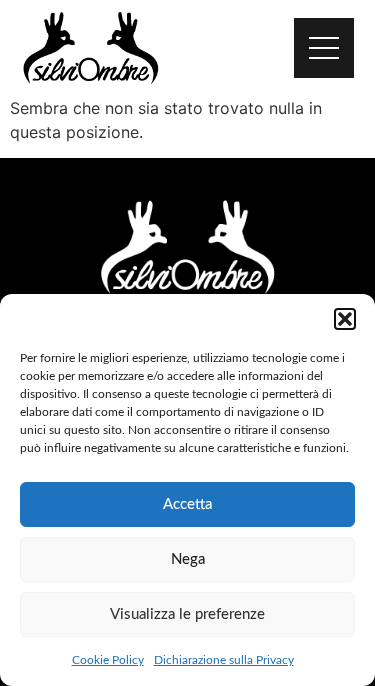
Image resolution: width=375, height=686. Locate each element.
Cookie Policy (108, 660)
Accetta (187, 504)
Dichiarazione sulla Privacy (224, 660)
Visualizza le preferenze (187, 614)
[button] (345, 319)
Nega (188, 559)
